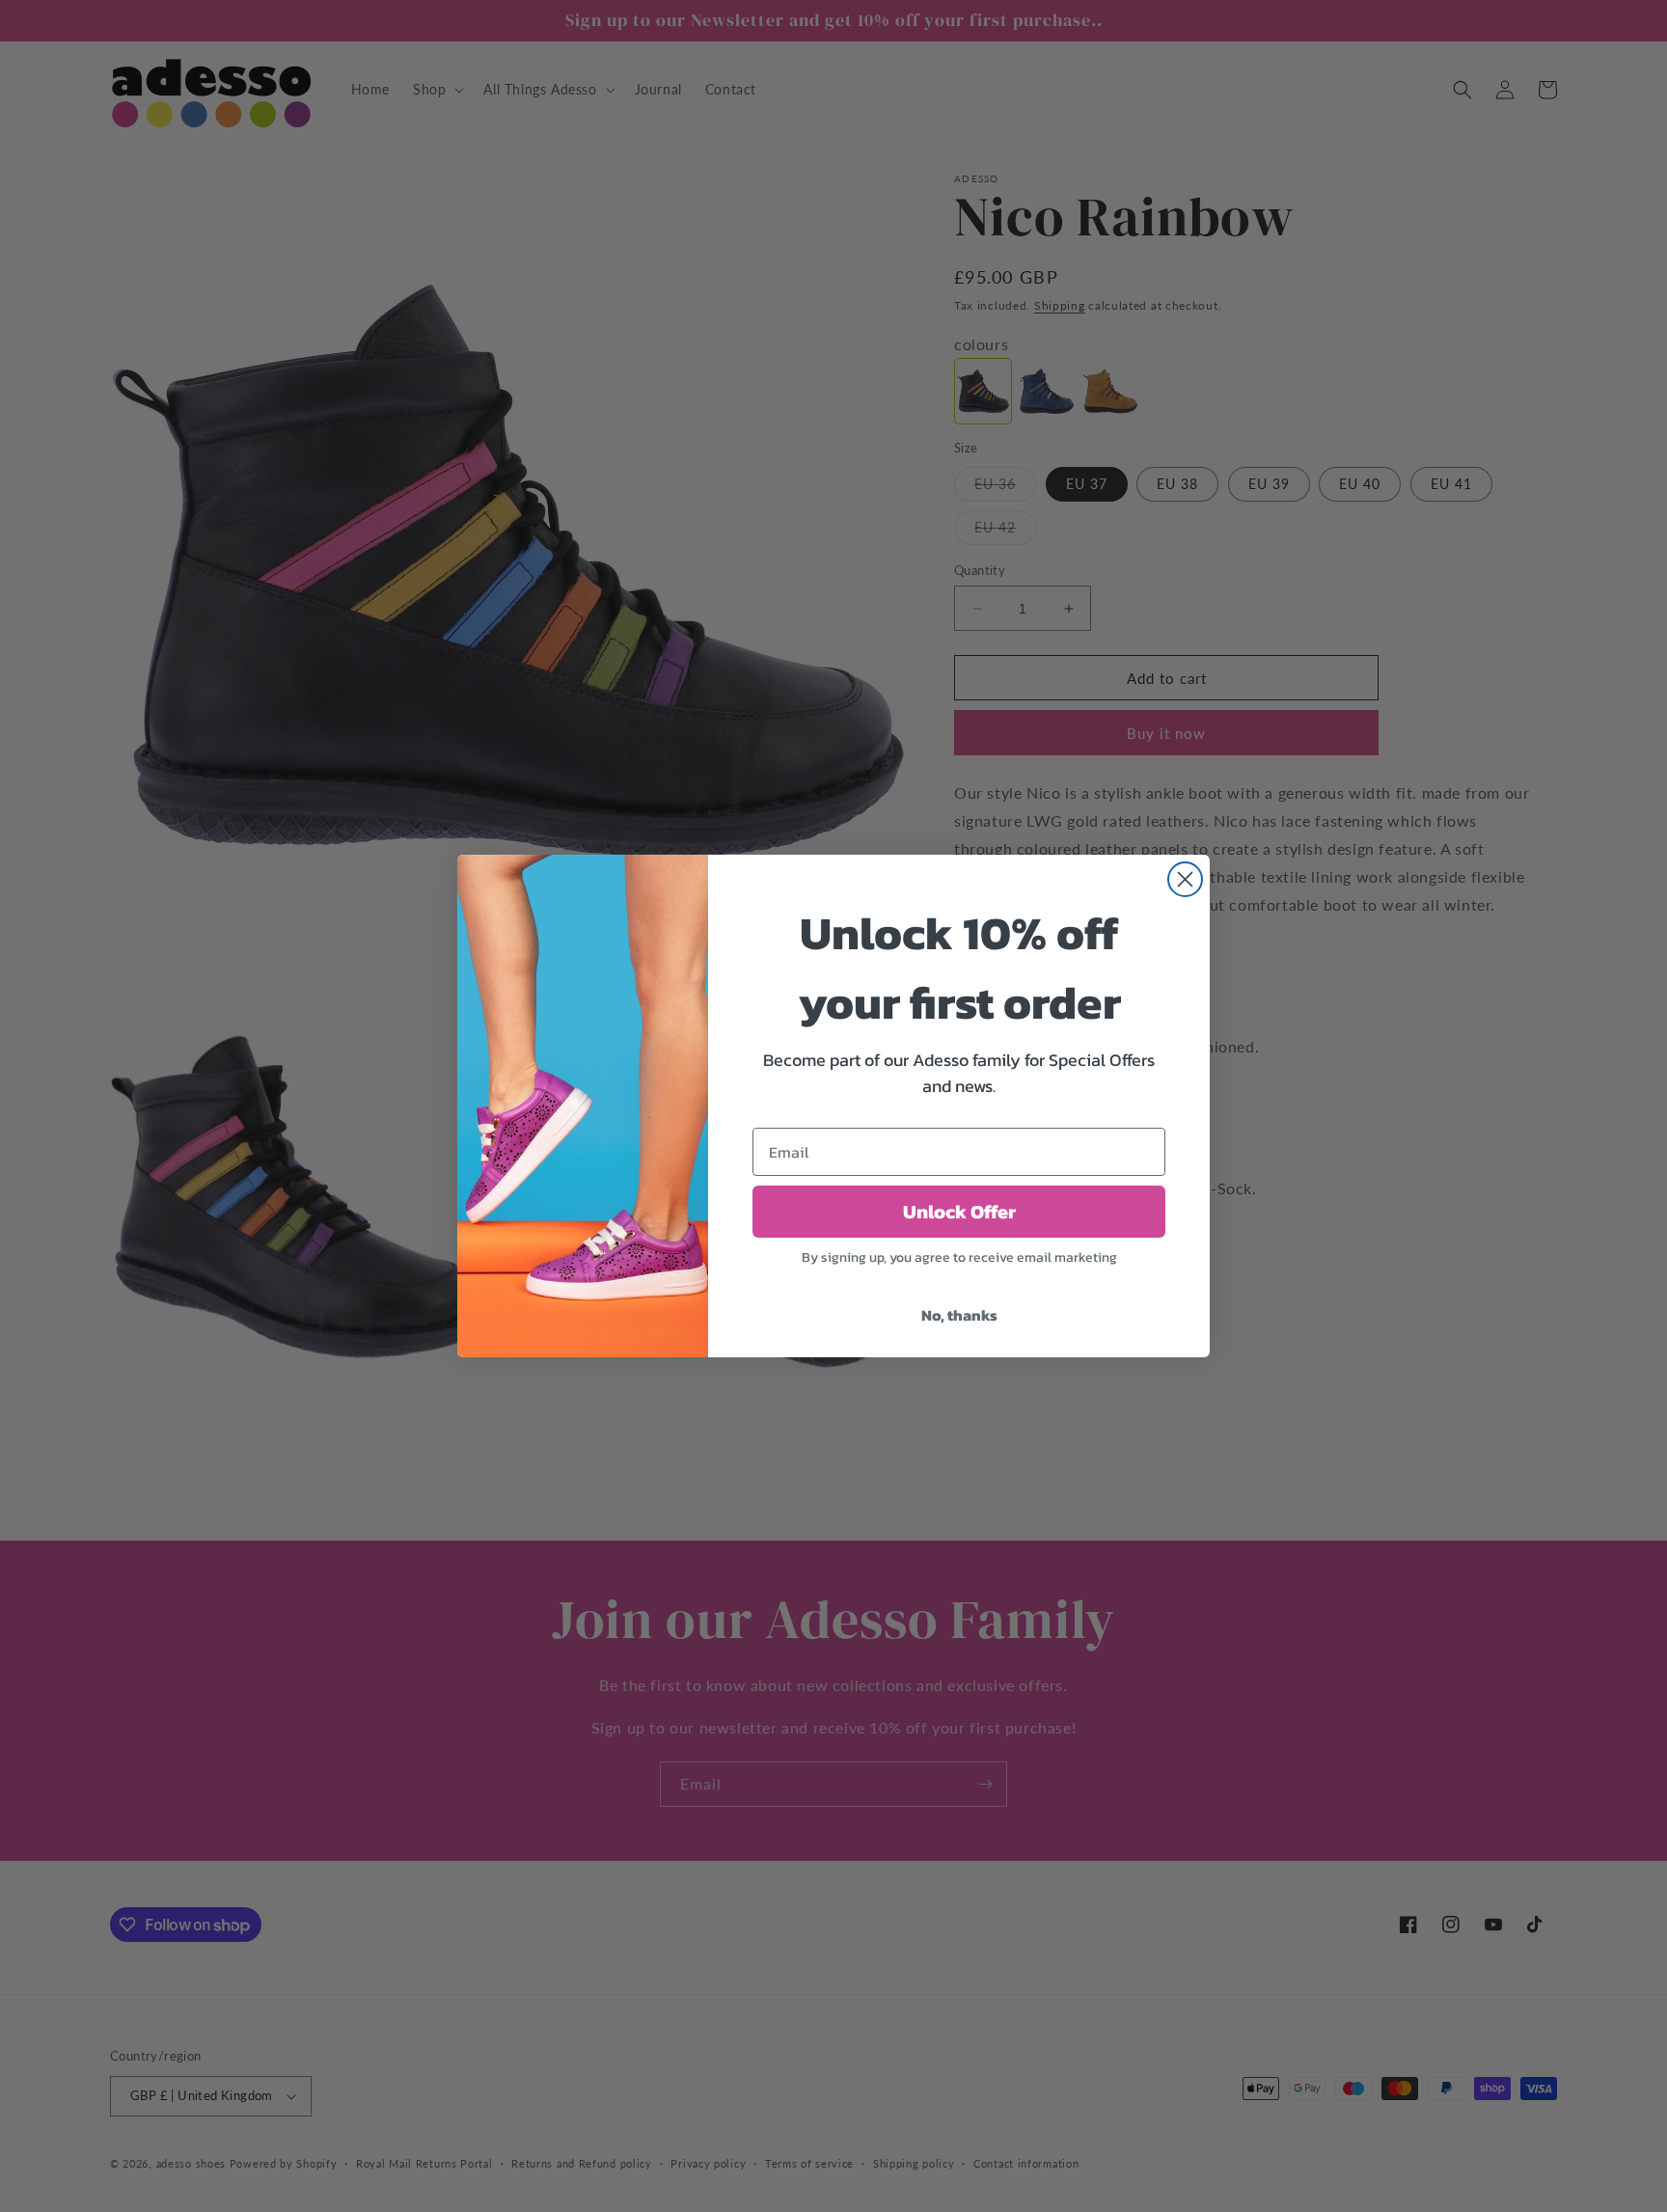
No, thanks (959, 1315)
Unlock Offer (959, 1212)
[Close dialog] (1185, 879)
